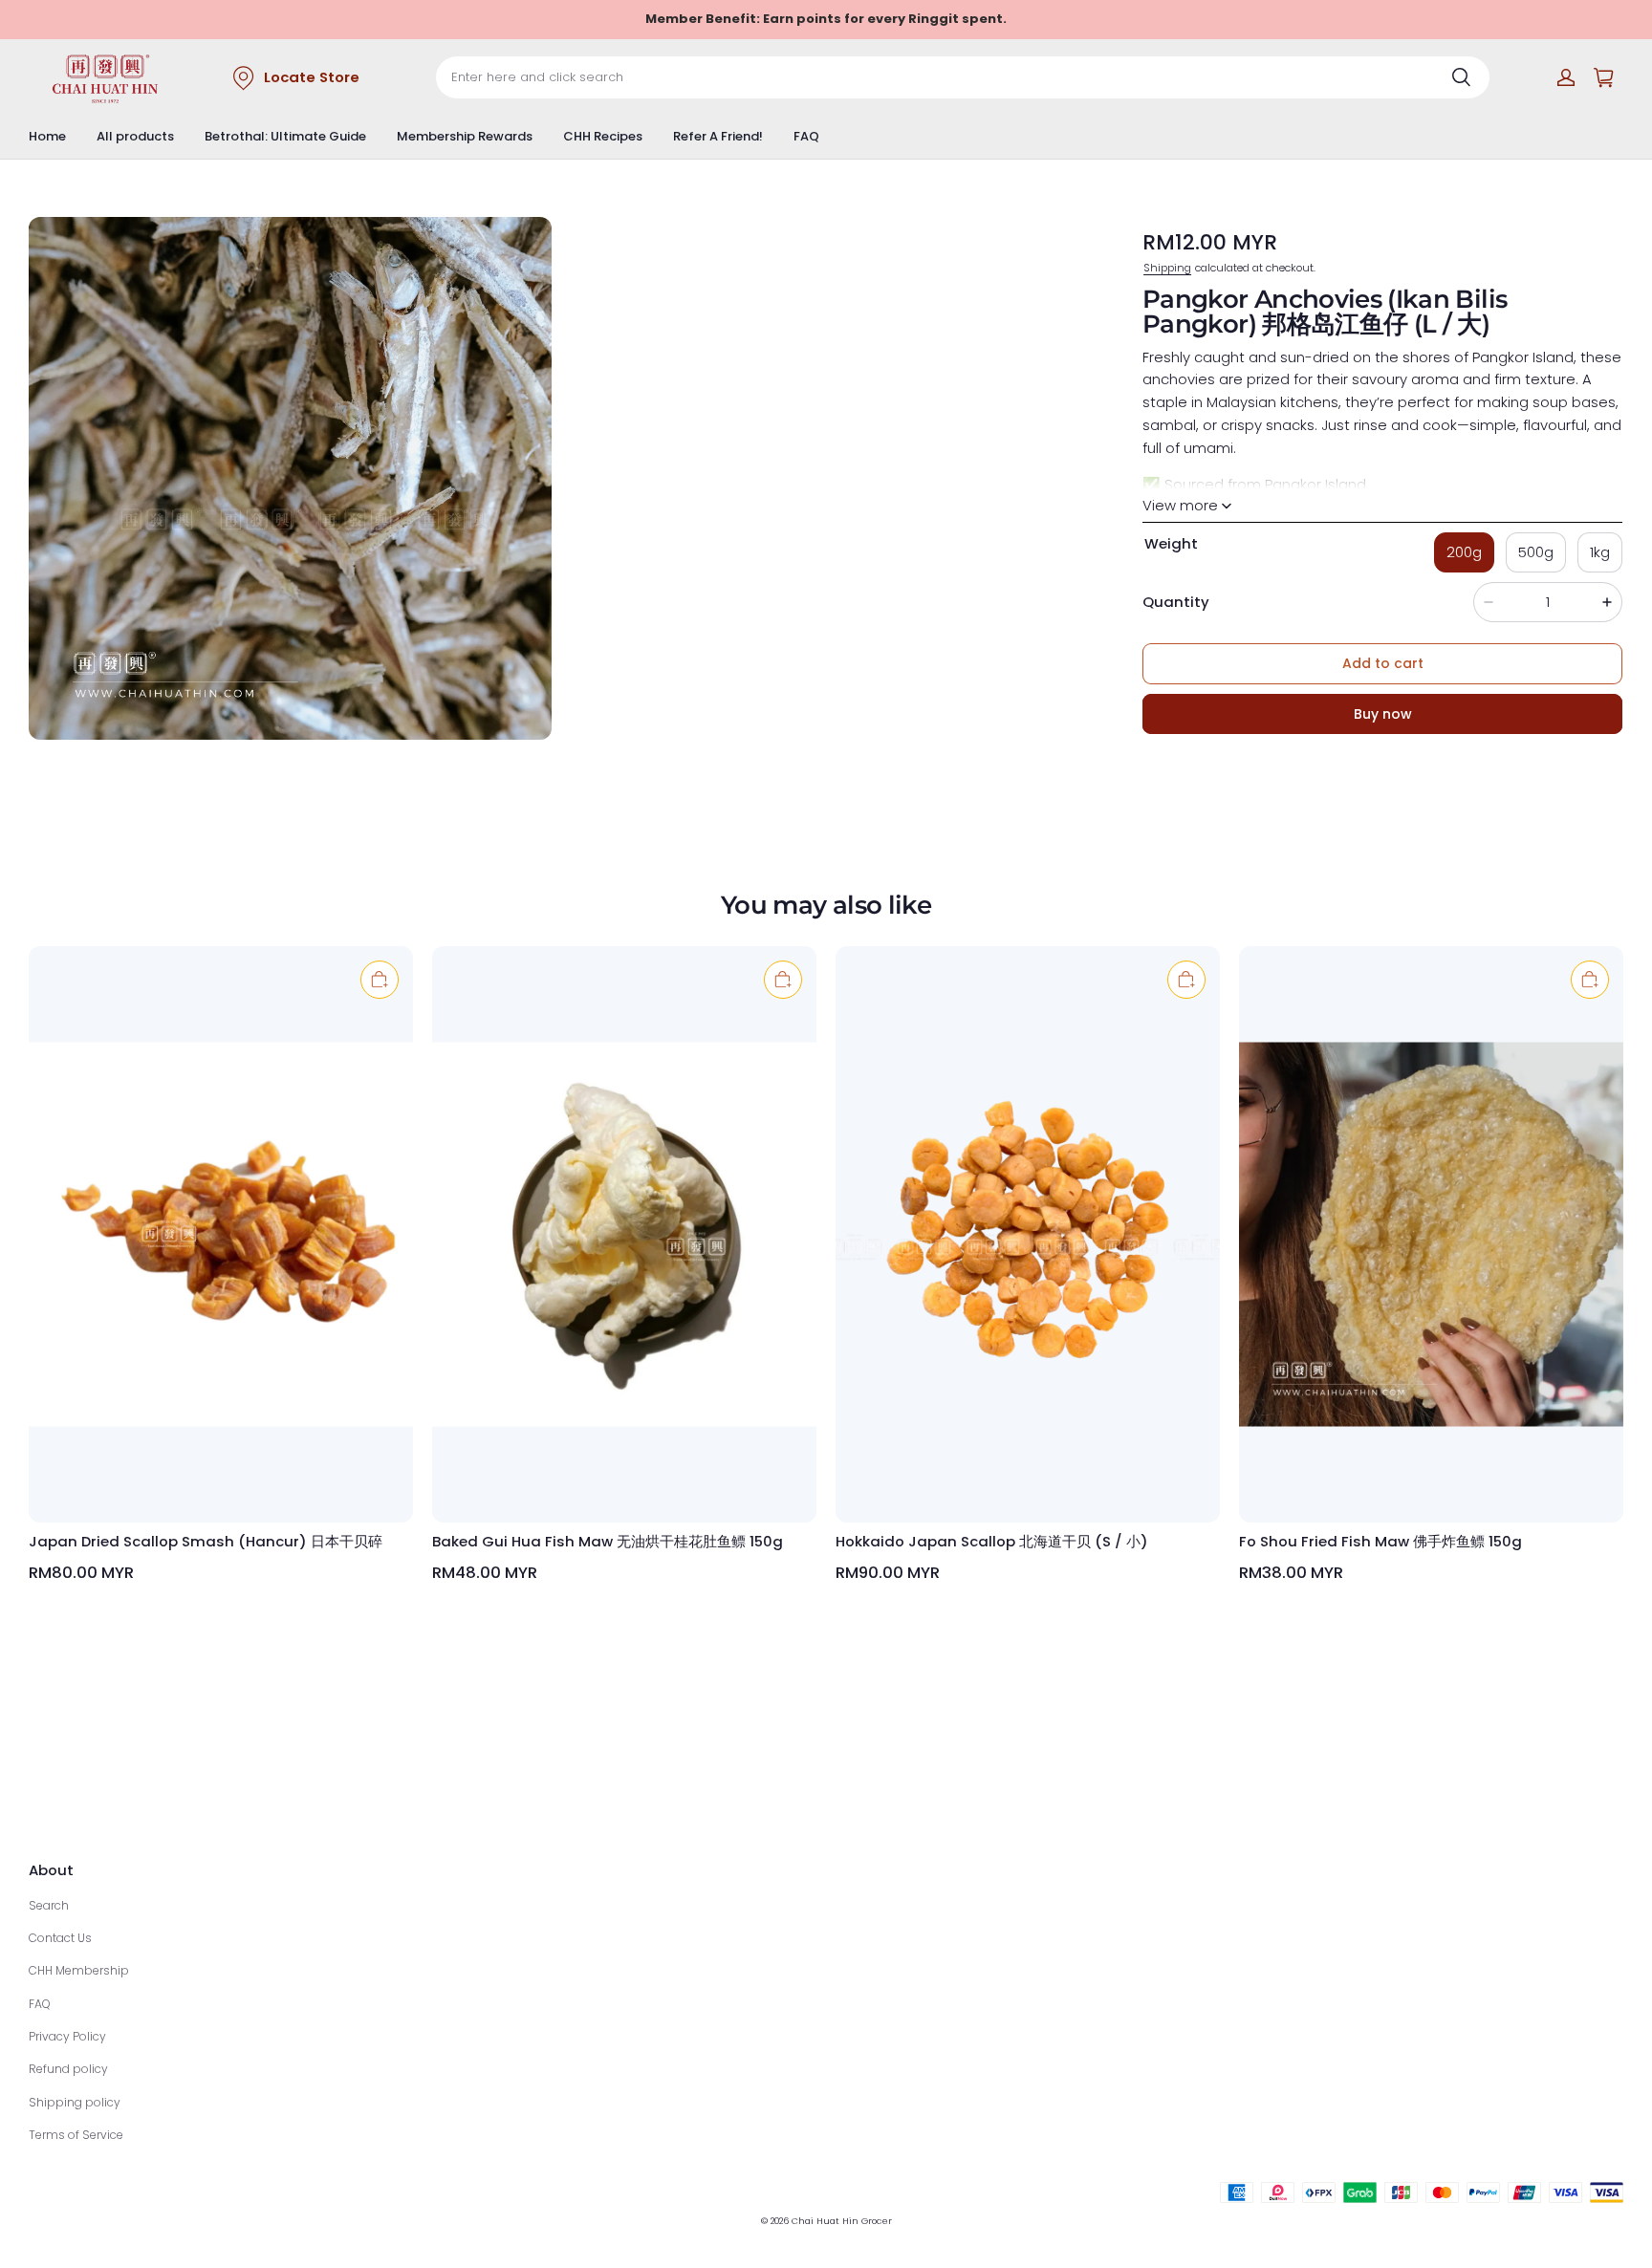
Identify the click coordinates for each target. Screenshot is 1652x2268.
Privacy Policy (67, 2036)
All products (135, 136)
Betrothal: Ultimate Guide (285, 136)
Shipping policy (75, 2102)
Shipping (1167, 267)
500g (1536, 552)
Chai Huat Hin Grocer (842, 2221)
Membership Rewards (465, 136)
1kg (1600, 552)
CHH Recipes (603, 136)
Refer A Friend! (718, 136)
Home (47, 136)
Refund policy (68, 2069)
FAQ (806, 136)
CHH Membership (79, 1970)
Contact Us (60, 1938)
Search (49, 1905)
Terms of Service (76, 2135)
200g (1464, 552)
